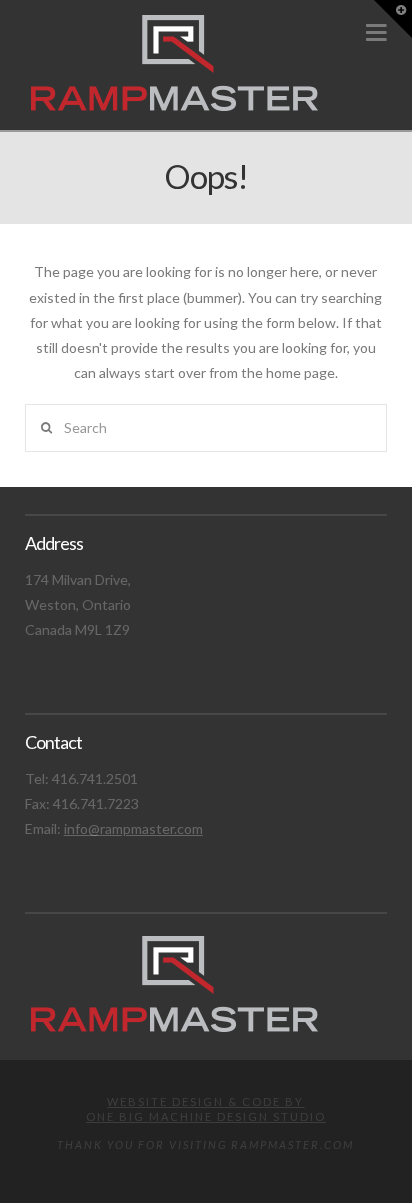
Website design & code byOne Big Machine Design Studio (206, 1108)
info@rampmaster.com (133, 828)
